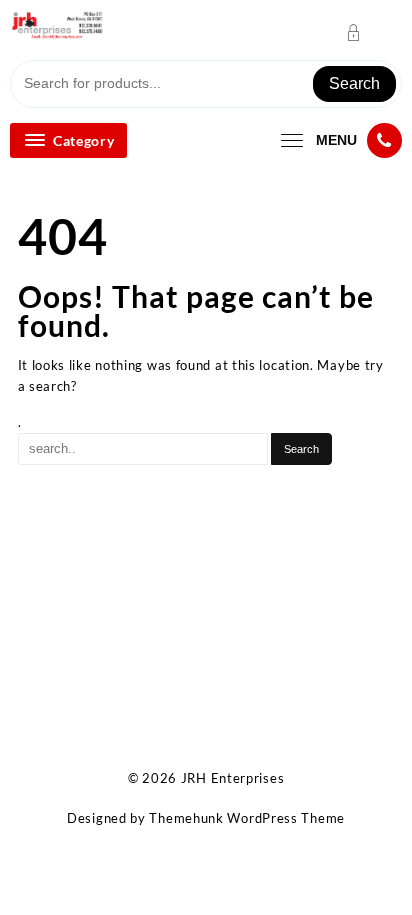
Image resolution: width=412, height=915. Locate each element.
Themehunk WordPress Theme (247, 818)
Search (354, 83)
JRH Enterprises (233, 778)
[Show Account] (359, 32)
